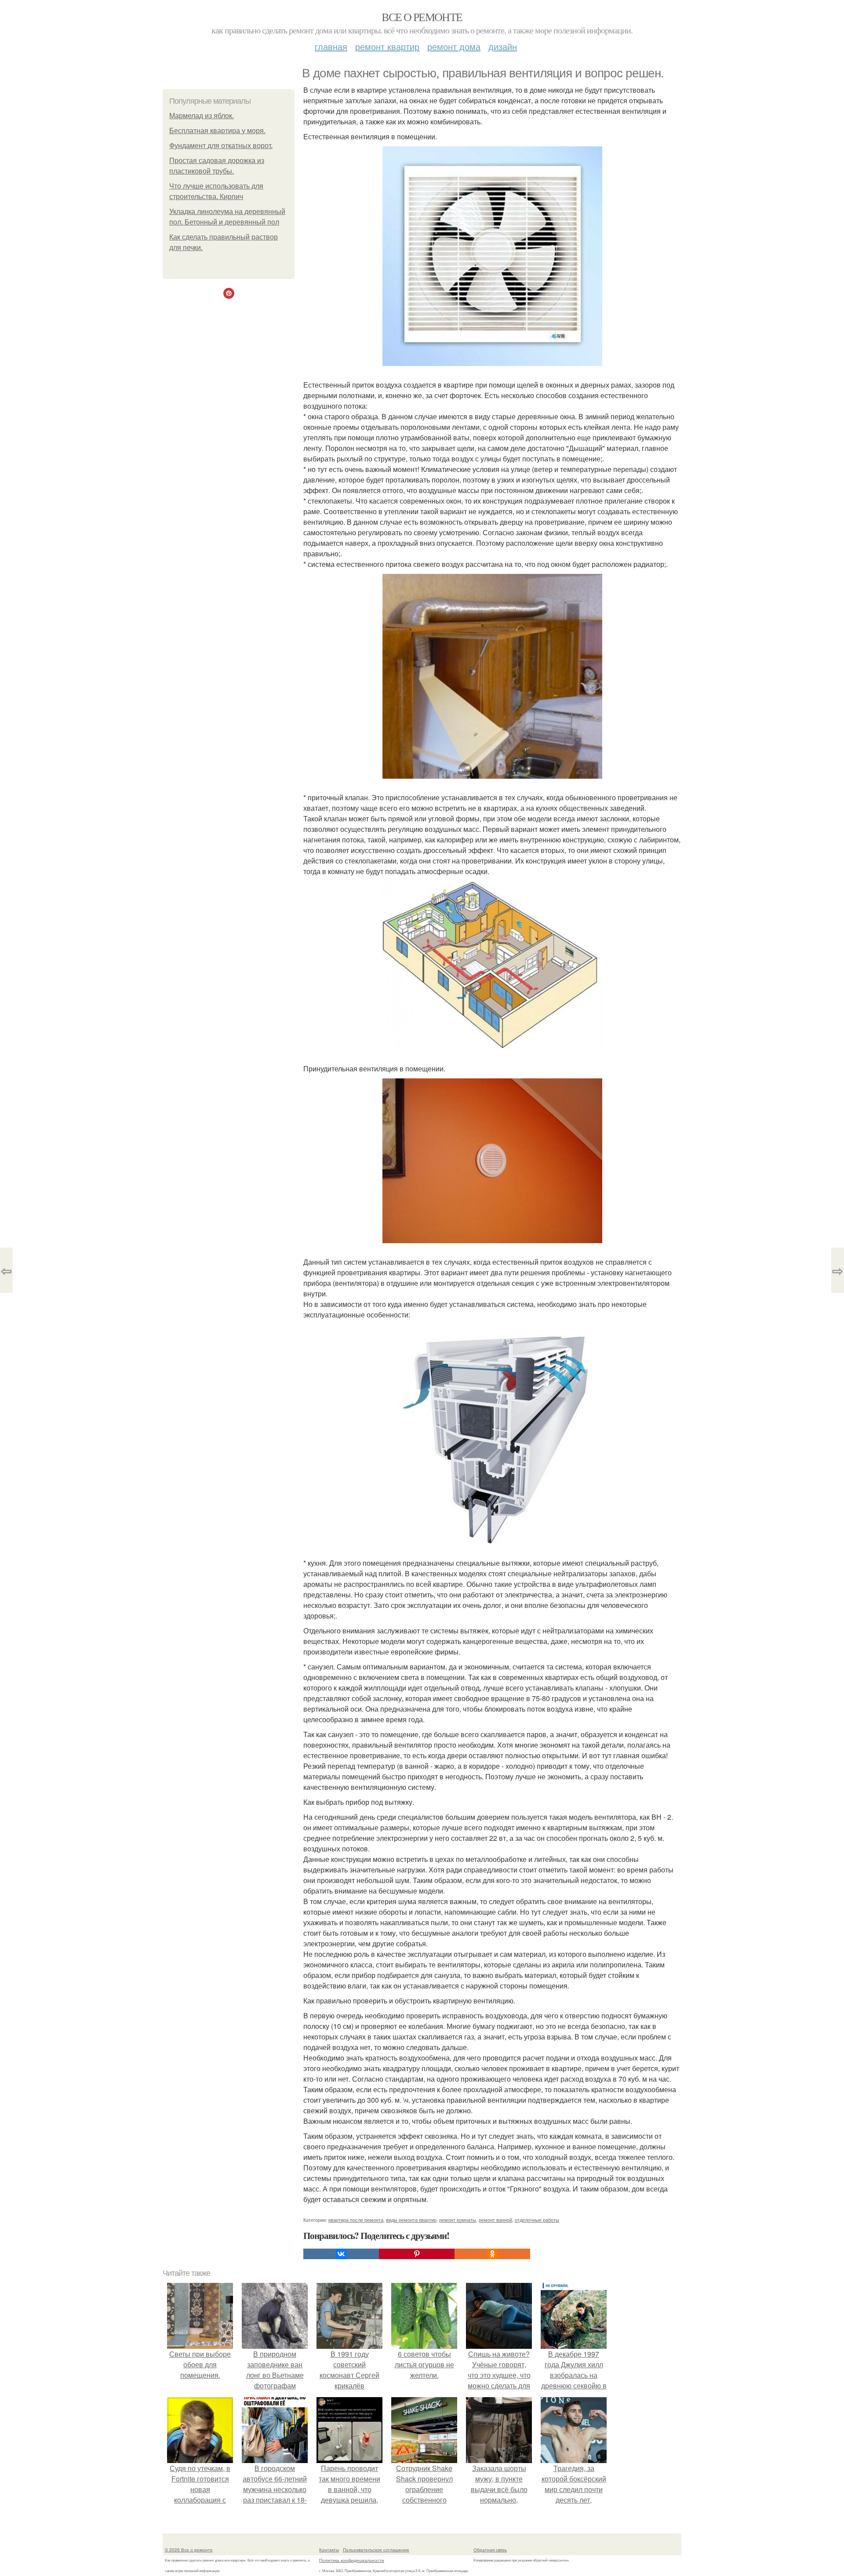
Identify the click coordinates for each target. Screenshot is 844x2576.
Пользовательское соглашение (376, 2550)
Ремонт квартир (387, 46)
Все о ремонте (422, 17)
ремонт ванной (495, 2220)
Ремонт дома (454, 46)
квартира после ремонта (356, 2220)
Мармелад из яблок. (202, 116)
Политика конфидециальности (352, 2560)
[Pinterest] (417, 2254)
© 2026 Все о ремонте (189, 2550)
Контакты (329, 2550)
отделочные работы (537, 2220)
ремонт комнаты (458, 2220)
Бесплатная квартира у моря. (217, 131)
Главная (331, 46)
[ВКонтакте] (341, 2254)
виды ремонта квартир (411, 2220)
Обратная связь (490, 2550)
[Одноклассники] (492, 2254)
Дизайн (503, 46)
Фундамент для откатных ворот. (221, 146)
